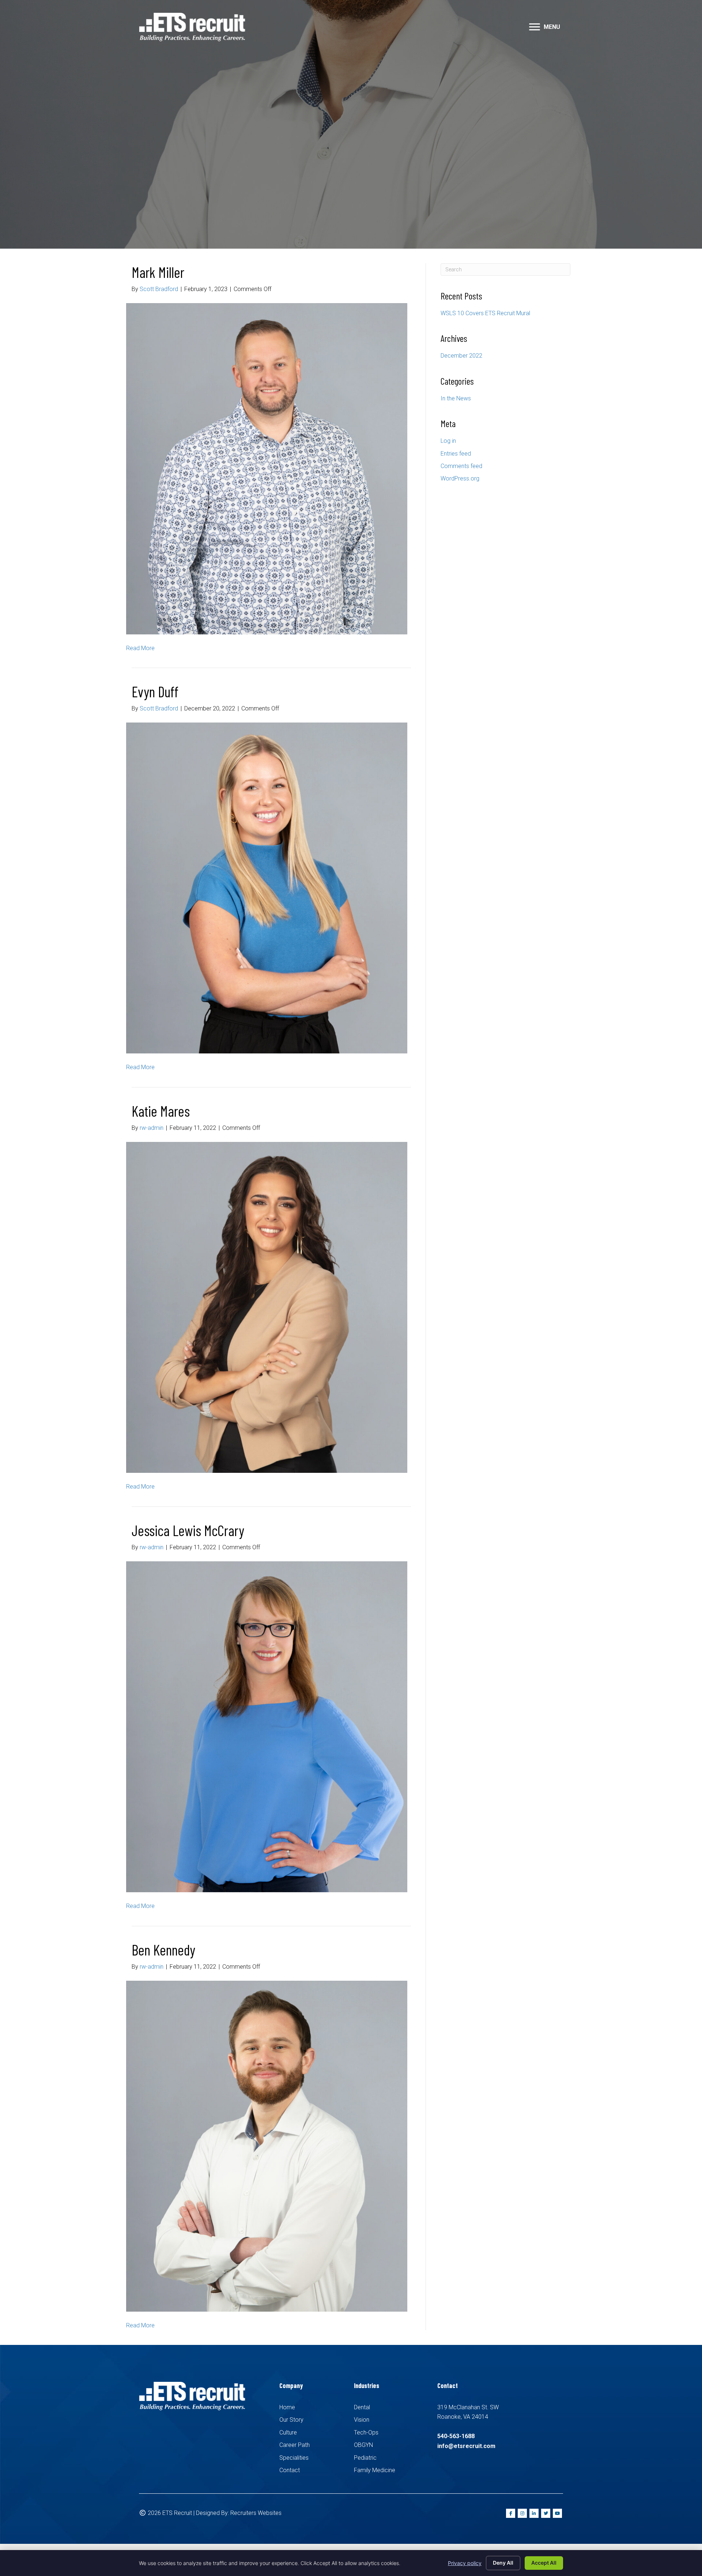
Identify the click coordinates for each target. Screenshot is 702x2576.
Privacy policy (465, 2563)
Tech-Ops (366, 2432)
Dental (362, 2407)
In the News (456, 398)
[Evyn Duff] (267, 888)
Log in (448, 441)
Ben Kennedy (163, 1950)
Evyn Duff (155, 691)
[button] (535, 27)
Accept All (544, 2563)
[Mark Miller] (267, 468)
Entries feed (456, 454)
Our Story (291, 2420)
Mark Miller (158, 272)
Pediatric (365, 2458)
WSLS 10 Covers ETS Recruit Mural (485, 313)
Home (287, 2407)
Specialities (294, 2458)
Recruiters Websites (256, 2513)
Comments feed (461, 466)
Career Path (295, 2445)
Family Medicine (375, 2470)
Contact (290, 2470)
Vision (362, 2420)
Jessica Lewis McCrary (188, 1530)
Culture (288, 2432)
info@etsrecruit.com (466, 2446)
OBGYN (363, 2445)
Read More (140, 648)
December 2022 (461, 356)
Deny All (503, 2563)
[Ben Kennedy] (267, 2146)
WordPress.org (460, 478)
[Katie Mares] (267, 1307)
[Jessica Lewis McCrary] (267, 1726)
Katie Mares (161, 1111)
